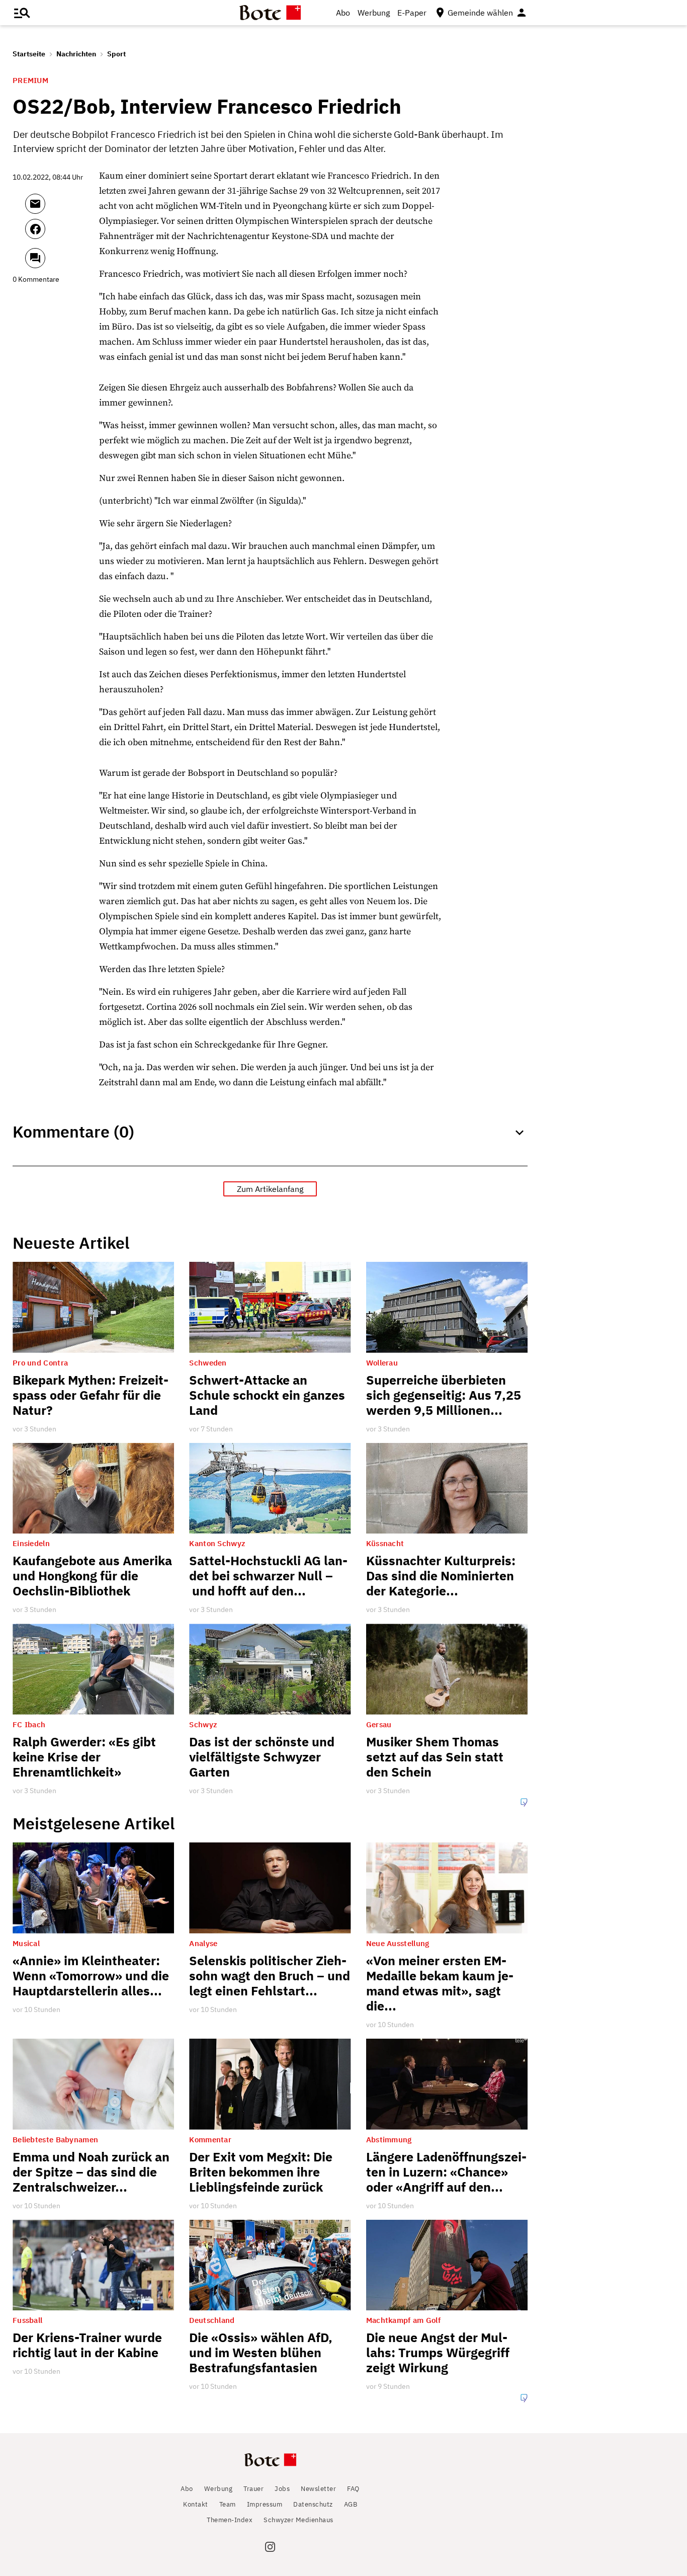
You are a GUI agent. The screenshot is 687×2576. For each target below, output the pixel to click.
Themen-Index (230, 2520)
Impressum (265, 2504)
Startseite (29, 54)
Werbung (374, 13)
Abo (343, 13)
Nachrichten (76, 54)
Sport (116, 54)
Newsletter (318, 2489)
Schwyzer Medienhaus (298, 2520)
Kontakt (196, 2504)
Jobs (282, 2489)
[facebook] (62, 233)
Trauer (253, 2489)
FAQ (353, 2489)
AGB (351, 2504)
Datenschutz (313, 2504)
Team (228, 2504)
